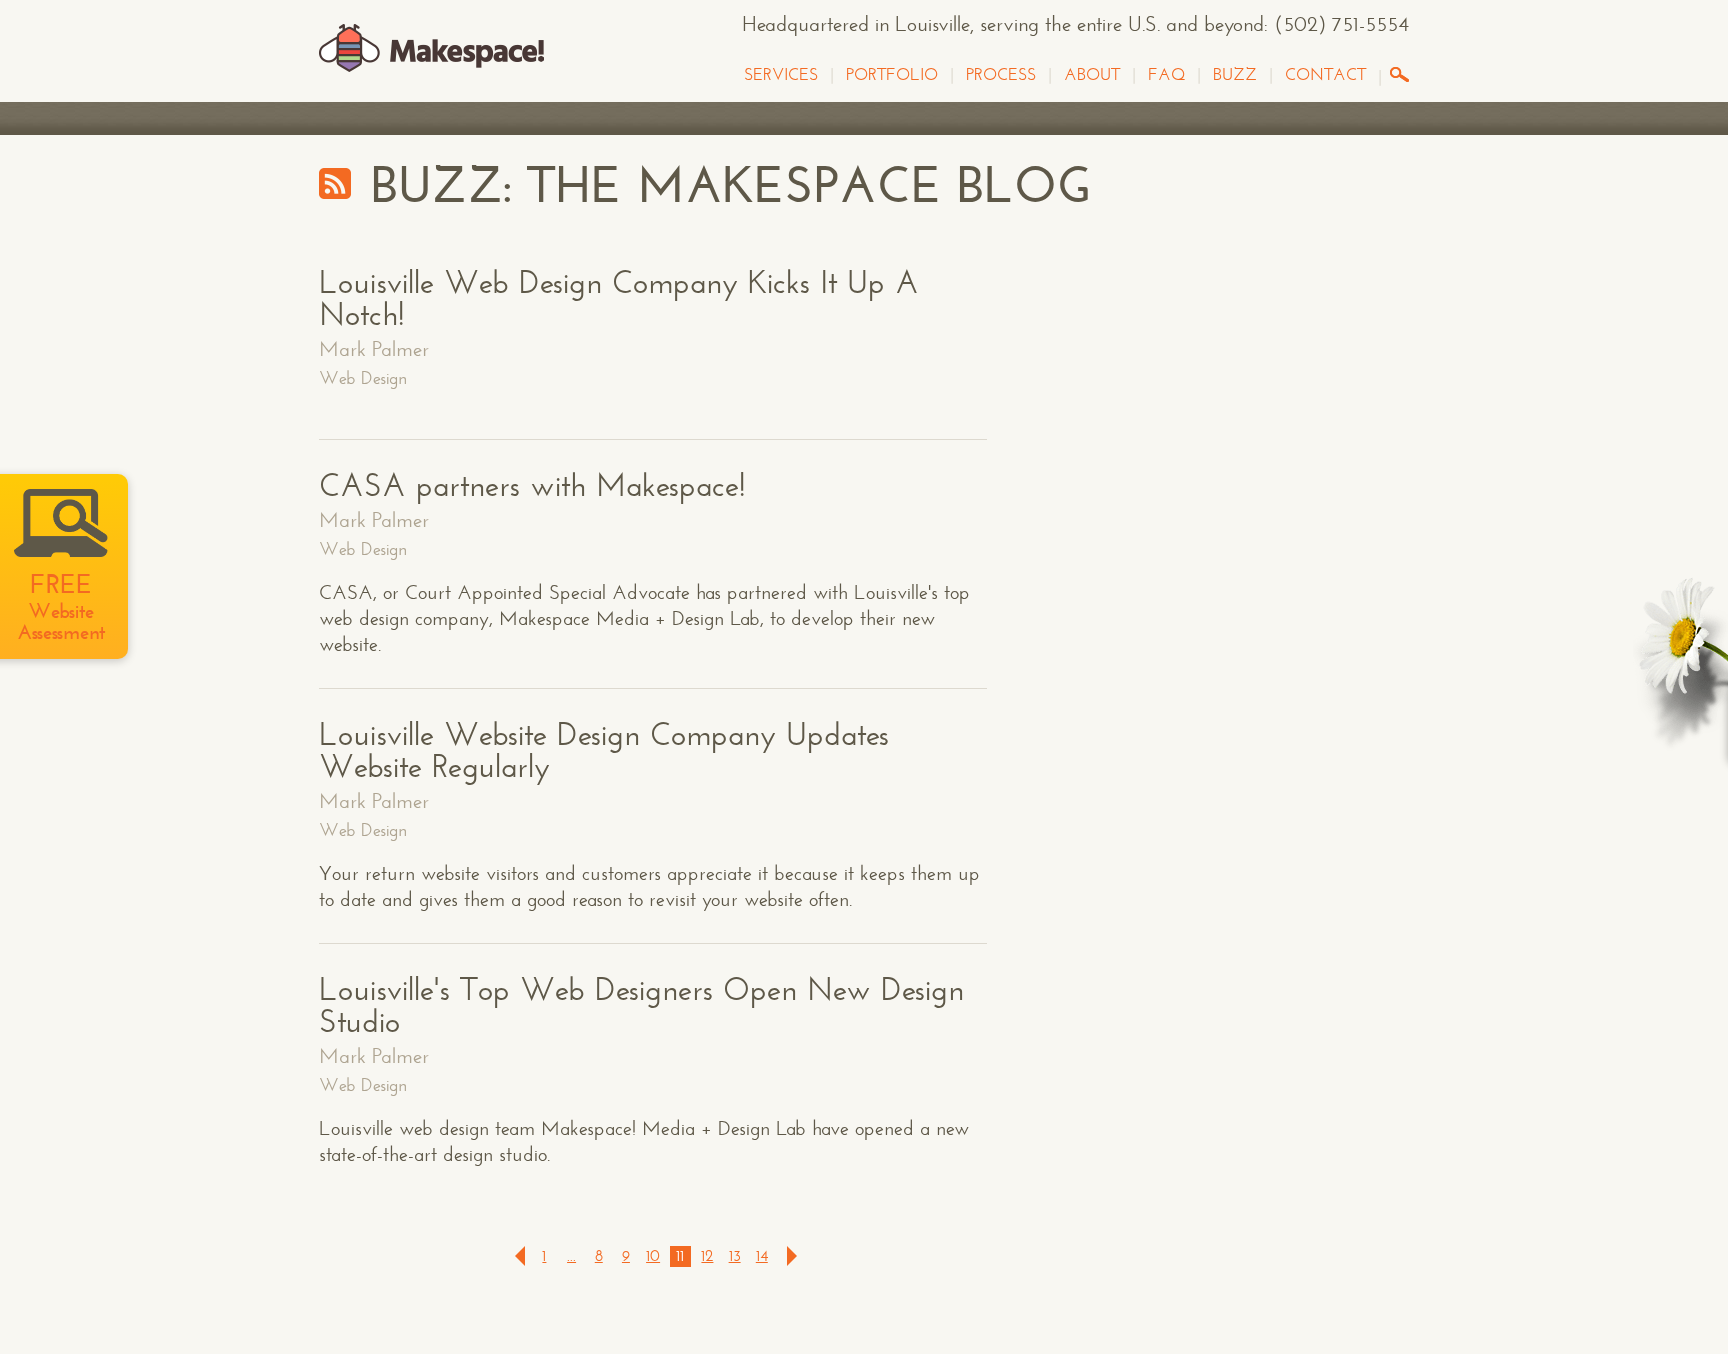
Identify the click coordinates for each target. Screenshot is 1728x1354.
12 (707, 1255)
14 (762, 1255)
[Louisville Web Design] (431, 49)
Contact (1325, 75)
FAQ (1166, 75)
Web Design (363, 378)
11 (680, 1255)
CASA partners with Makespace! (532, 486)
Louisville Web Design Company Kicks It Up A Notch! (619, 299)
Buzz (1235, 75)
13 (735, 1255)
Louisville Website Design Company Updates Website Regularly (604, 751)
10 (653, 1255)
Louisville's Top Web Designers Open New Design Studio (641, 1006)
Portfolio (892, 75)
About (1092, 75)
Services (781, 75)
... (571, 1255)
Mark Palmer (374, 349)
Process (1001, 75)
